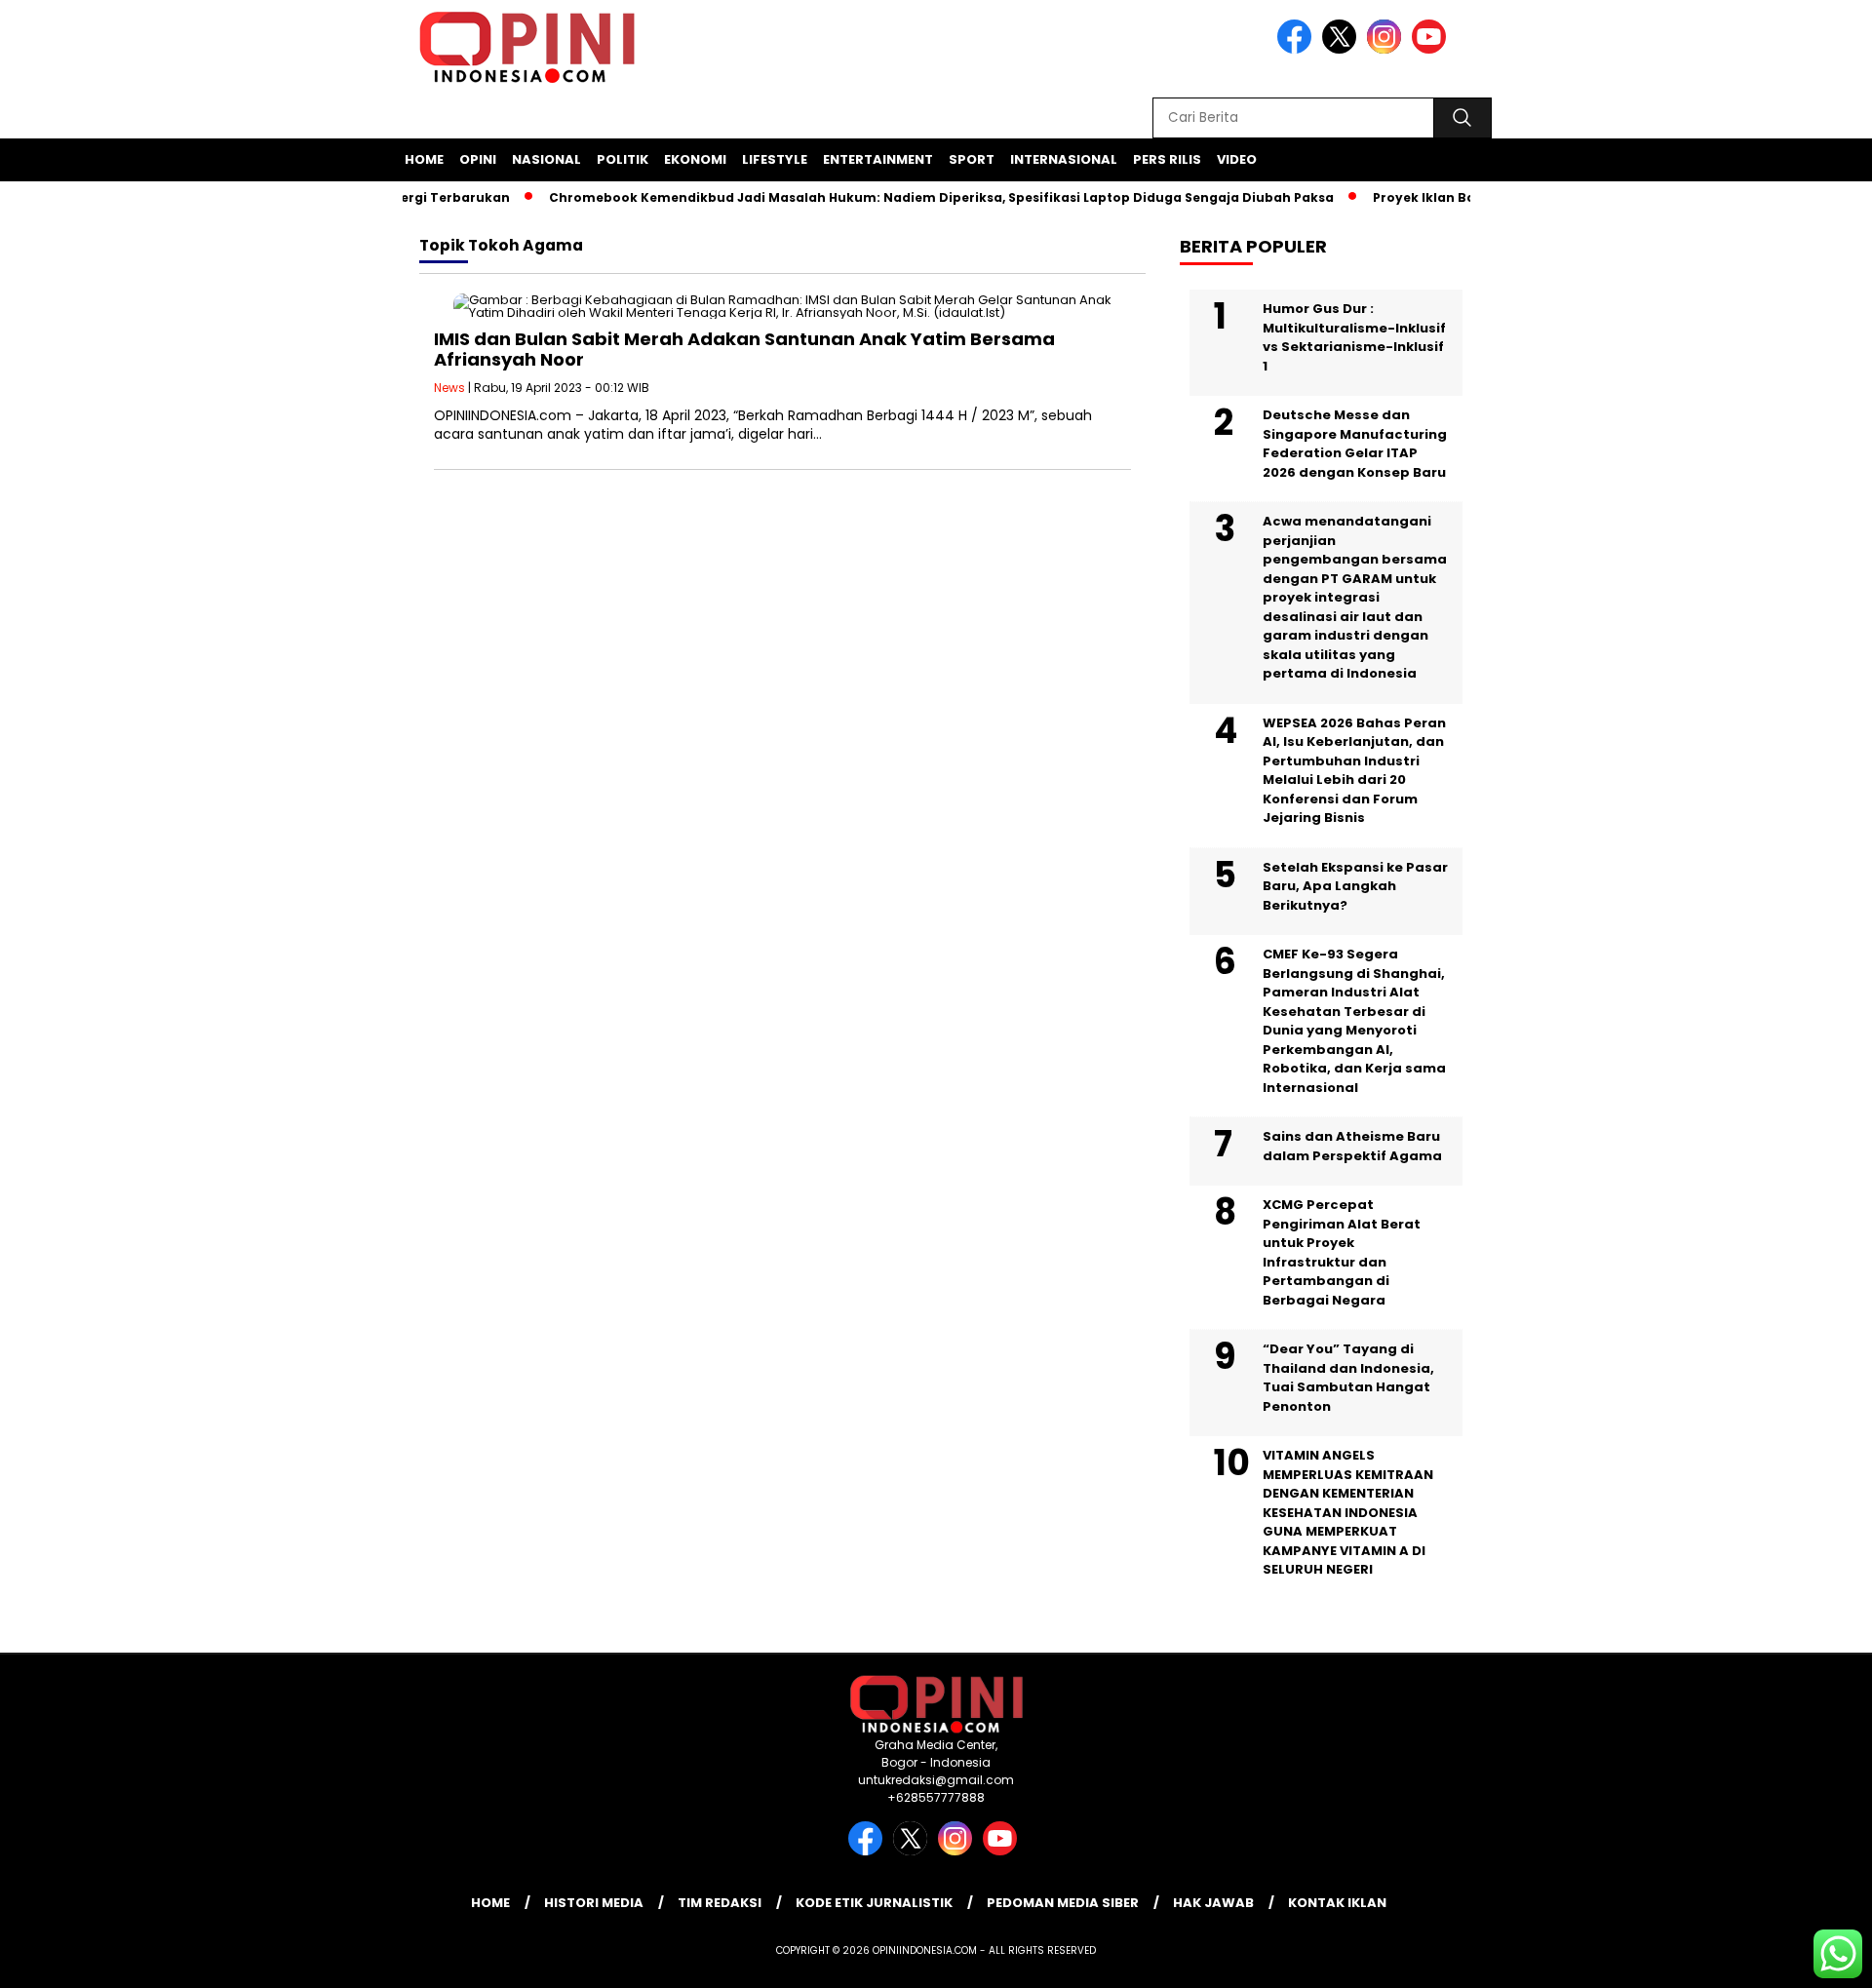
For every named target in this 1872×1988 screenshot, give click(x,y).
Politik (623, 159)
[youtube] (1432, 49)
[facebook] (1298, 49)
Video (1237, 159)
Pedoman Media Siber (1063, 1903)
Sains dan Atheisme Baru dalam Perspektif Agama (1352, 1146)
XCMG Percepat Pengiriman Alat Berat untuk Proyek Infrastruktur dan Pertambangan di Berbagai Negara (1342, 1252)
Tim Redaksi (720, 1903)
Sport (972, 159)
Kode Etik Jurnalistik (874, 1903)
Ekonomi (695, 159)
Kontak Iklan (1337, 1903)
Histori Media (594, 1903)
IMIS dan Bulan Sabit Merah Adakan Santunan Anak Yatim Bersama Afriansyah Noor (744, 350)
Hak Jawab (1213, 1903)
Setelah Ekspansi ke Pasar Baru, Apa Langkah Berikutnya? (1355, 886)
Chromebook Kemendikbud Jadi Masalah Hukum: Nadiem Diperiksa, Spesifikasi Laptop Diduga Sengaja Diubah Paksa (914, 197)
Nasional (546, 159)
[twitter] (1343, 49)
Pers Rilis (1167, 159)
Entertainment (878, 159)
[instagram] (1387, 49)
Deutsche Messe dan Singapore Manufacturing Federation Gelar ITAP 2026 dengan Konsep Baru (1355, 444)
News (449, 388)
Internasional (1064, 159)
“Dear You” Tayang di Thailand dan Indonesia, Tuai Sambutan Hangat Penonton (1348, 1378)
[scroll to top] (1799, 1958)
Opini (478, 159)
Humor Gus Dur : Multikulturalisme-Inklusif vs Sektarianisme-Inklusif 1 (1354, 337)
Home (424, 159)
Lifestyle (775, 159)
